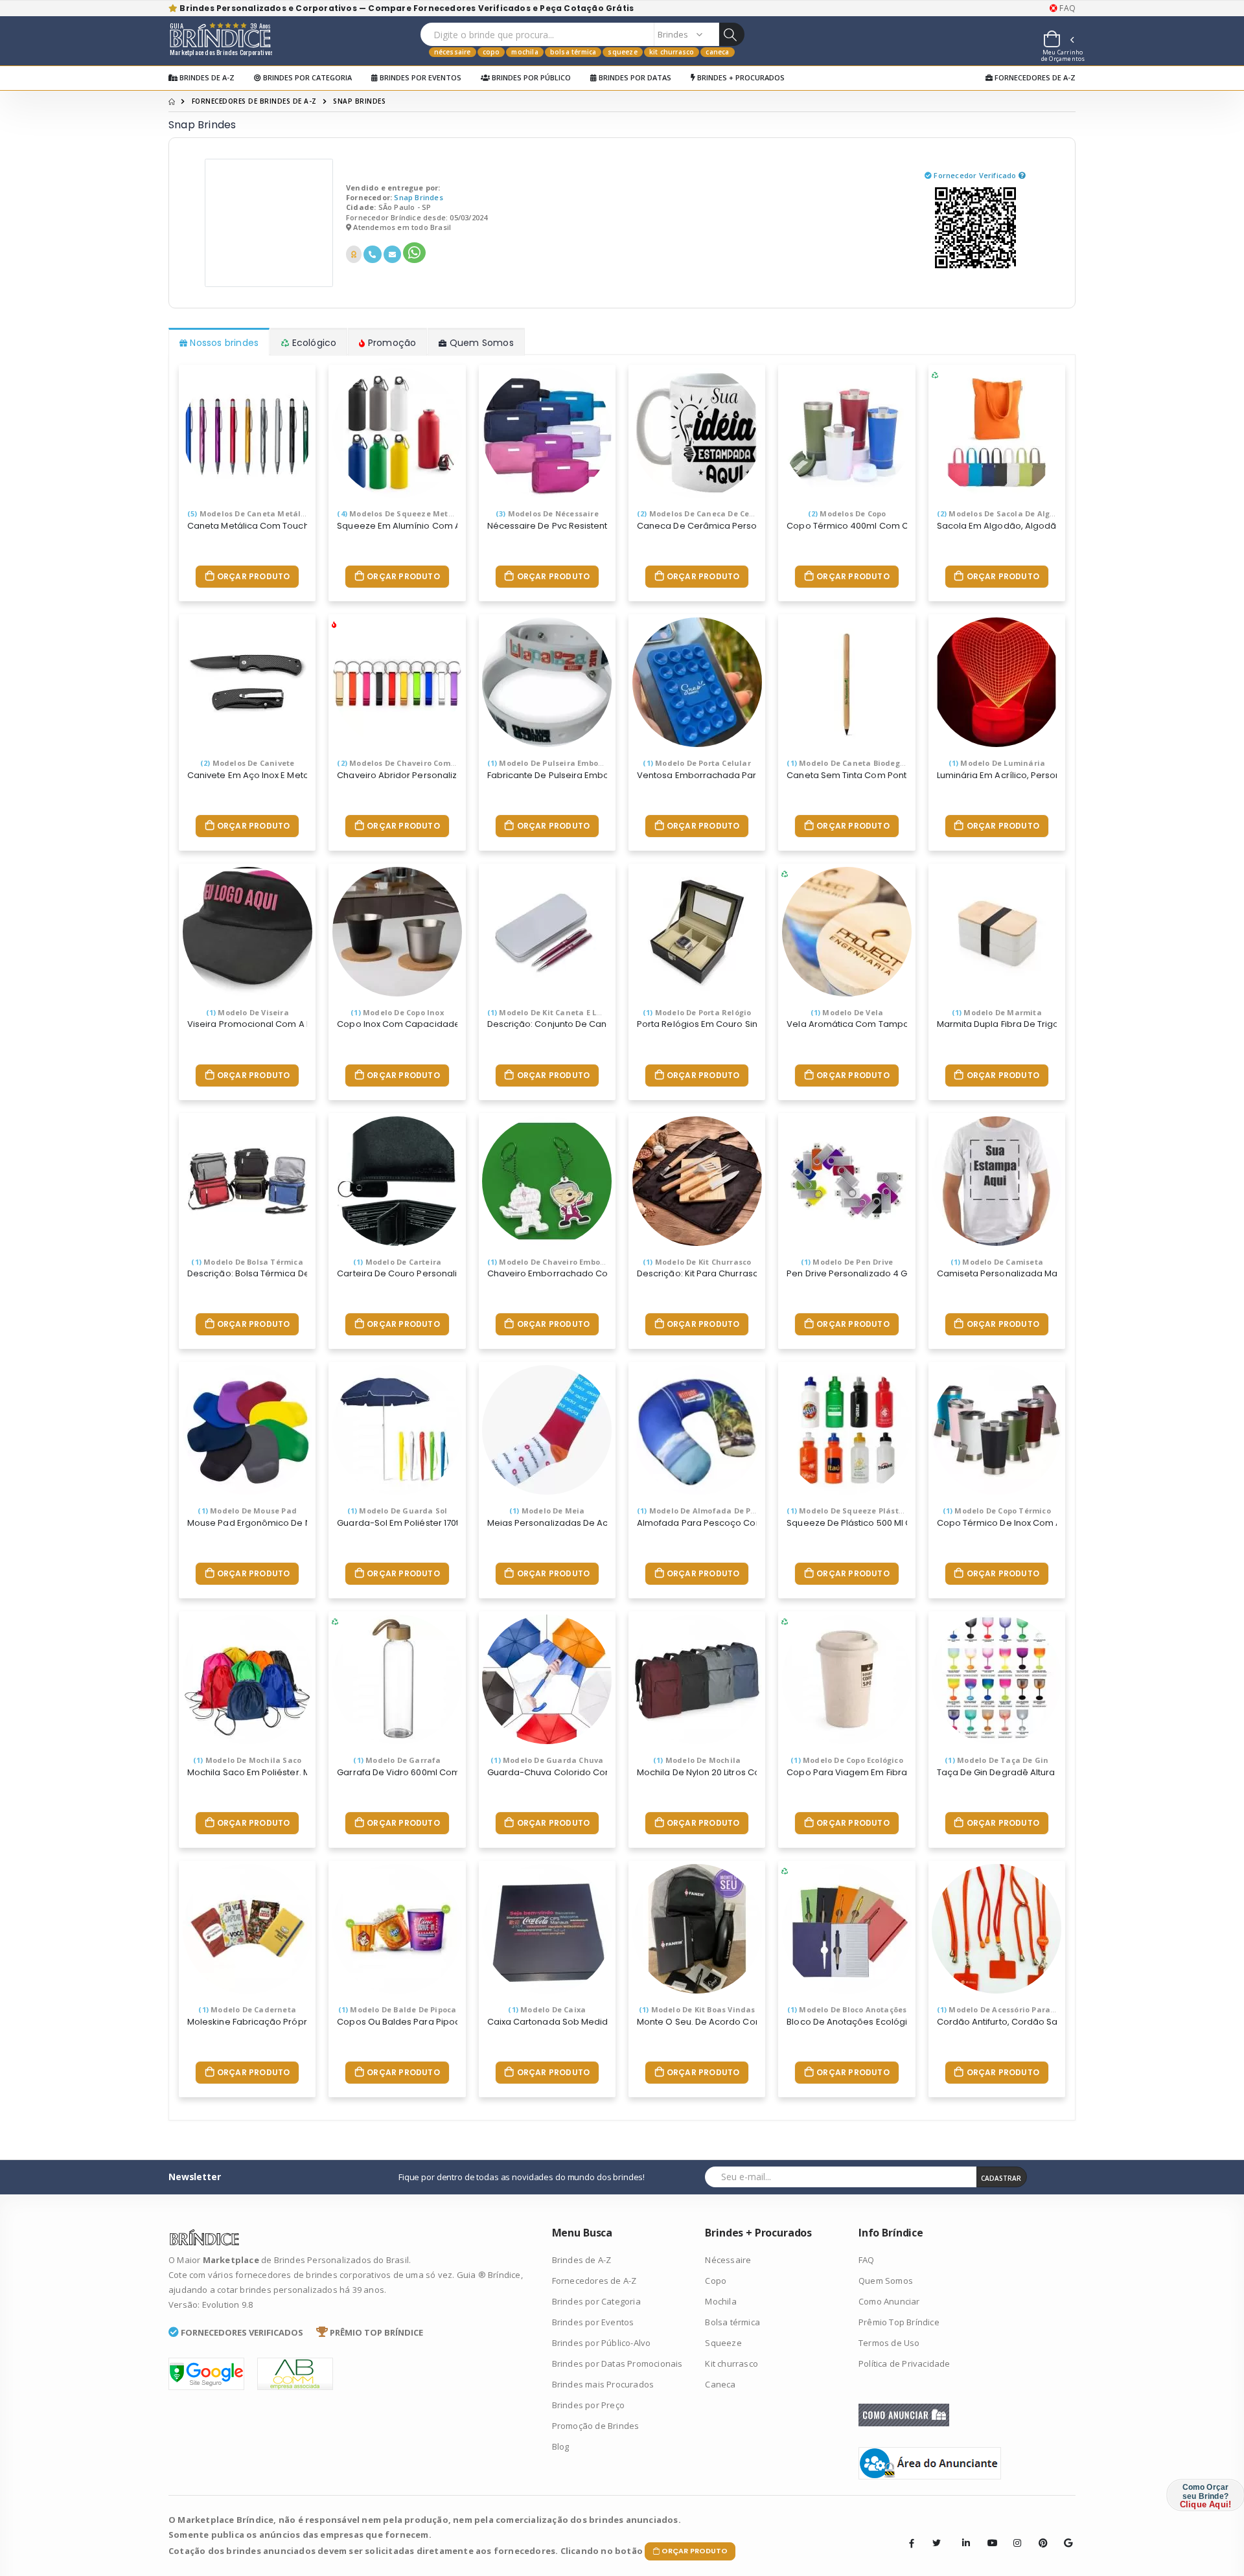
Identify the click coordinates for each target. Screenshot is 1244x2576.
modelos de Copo (847, 513)
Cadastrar (1001, 2178)
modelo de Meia (547, 1511)
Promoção (391, 343)
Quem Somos (480, 343)
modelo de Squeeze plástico (848, 1511)
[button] (1058, 41)
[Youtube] (987, 2533)
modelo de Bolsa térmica (247, 1262)
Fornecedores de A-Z (1034, 77)
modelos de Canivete (248, 763)
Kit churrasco (672, 52)
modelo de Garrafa (397, 1760)
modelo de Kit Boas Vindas (697, 2009)
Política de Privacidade (904, 2363)
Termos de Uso (889, 2343)
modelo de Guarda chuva (547, 1760)
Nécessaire (453, 52)
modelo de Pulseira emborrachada (561, 763)
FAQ (1066, 8)
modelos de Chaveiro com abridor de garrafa (432, 763)
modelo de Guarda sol (397, 1511)
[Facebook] (912, 2543)
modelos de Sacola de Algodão (1003, 513)
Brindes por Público (530, 77)
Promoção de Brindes (596, 2426)
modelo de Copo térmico (997, 1511)
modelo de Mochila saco (247, 1760)
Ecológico (313, 343)
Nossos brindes (223, 343)
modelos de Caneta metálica (250, 513)
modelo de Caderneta (247, 2009)
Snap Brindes (418, 197)
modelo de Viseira (248, 1012)
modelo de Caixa (547, 2009)
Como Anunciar (889, 2301)
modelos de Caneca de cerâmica (707, 513)
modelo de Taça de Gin (996, 1760)
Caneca (717, 52)
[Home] (172, 101)
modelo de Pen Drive (847, 1262)
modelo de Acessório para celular (1009, 2009)
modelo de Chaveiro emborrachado (562, 1262)
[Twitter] (937, 2543)
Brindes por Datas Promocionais (617, 2363)
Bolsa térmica (573, 52)
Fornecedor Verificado (976, 175)
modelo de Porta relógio (697, 1012)
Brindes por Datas (634, 77)
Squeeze (622, 52)
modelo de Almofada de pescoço (707, 1511)
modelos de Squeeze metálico (402, 513)
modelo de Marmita (997, 1012)
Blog (561, 2446)
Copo (491, 52)
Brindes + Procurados (740, 77)
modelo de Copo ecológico (847, 1760)
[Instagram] (1013, 2533)
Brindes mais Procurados (603, 2384)
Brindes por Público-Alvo (602, 2343)
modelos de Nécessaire (547, 513)
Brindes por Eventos (420, 77)
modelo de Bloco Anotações (847, 2009)
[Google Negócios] (1064, 2533)
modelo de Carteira (397, 1262)
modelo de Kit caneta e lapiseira (558, 1012)
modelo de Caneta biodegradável (858, 763)
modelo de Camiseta (997, 1262)
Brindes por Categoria (306, 77)
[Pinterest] (1039, 2533)
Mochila (524, 52)
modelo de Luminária (997, 763)
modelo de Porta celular (697, 763)
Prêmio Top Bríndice (899, 2322)
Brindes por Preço (588, 2405)
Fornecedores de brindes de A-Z (254, 101)
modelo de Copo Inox (397, 1012)
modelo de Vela (847, 1012)
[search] (731, 34)
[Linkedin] (962, 2533)
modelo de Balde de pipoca (397, 2009)
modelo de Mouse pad (247, 1511)
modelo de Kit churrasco (697, 1262)
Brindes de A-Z (206, 77)
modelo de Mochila (697, 1760)
